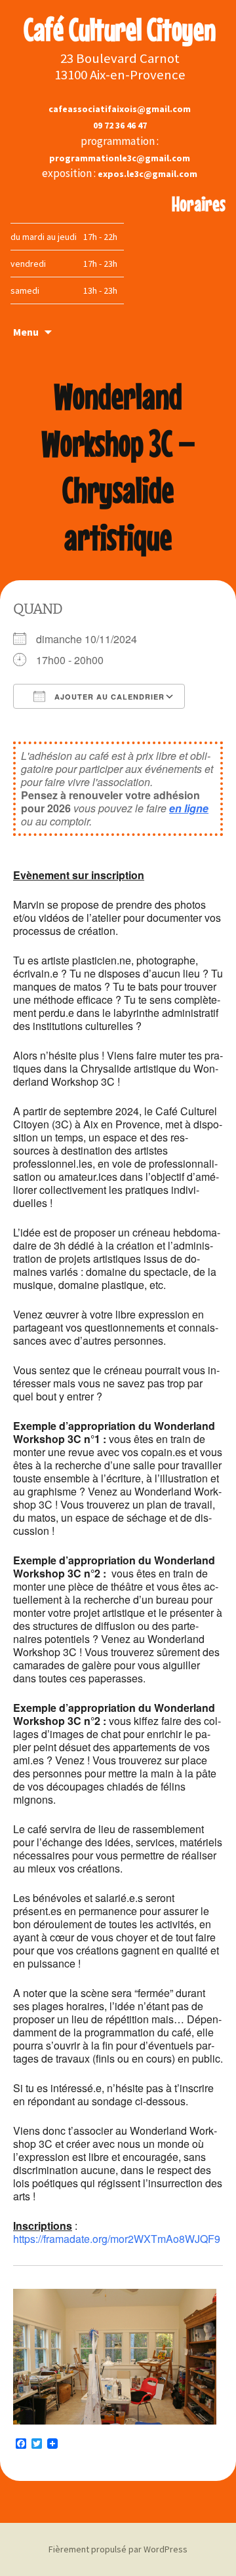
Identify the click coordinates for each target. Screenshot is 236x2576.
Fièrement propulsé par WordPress (118, 2549)
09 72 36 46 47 (120, 125)
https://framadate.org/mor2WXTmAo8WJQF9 (117, 2239)
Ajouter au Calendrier (108, 697)
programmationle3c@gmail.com (120, 158)
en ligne (189, 808)
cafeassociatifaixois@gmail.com (120, 109)
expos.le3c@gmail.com (147, 174)
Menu (26, 332)
